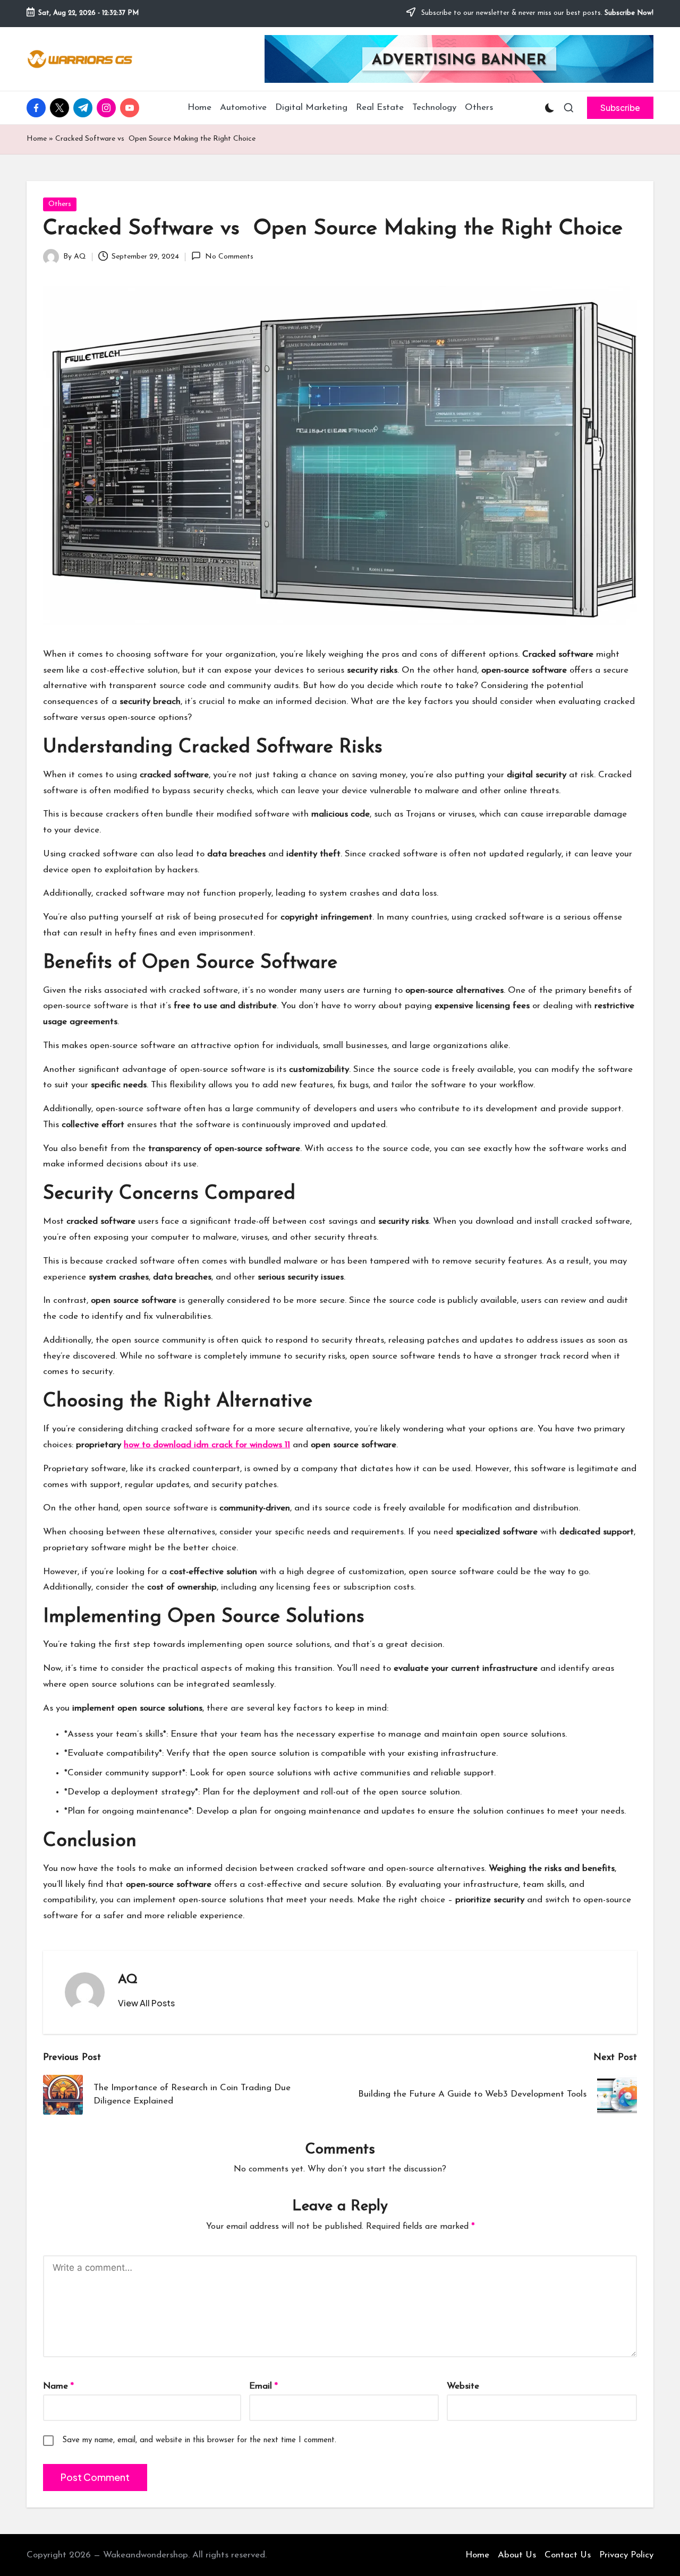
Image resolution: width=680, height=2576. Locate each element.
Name (58, 2386)
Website (463, 2386)
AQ (128, 1980)
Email (263, 2386)
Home (37, 139)
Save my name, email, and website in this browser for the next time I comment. (199, 2440)
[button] (620, 108)
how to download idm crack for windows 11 (207, 1445)
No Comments (229, 257)
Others (60, 204)
